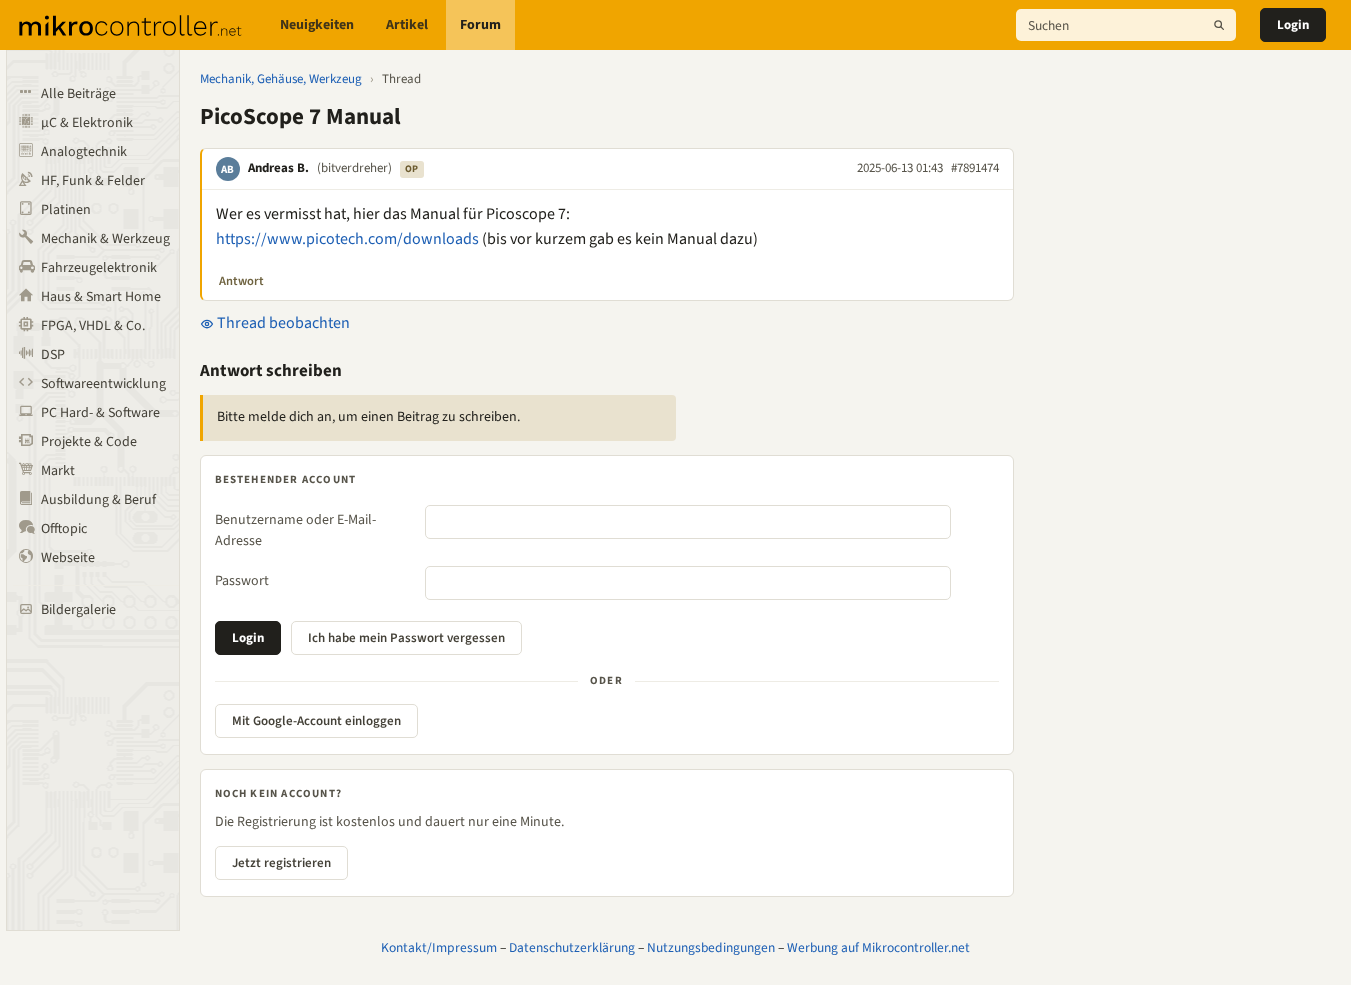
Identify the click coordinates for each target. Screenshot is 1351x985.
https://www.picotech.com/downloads (347, 239)
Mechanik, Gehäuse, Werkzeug (281, 79)
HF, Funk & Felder (93, 181)
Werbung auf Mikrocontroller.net (878, 947)
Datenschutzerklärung (572, 947)
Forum (480, 25)
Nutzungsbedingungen (711, 947)
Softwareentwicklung (103, 384)
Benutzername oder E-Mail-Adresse (295, 530)
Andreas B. (278, 168)
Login (1293, 25)
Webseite (68, 558)
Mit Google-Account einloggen (316, 721)
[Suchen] (1219, 25)
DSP (53, 355)
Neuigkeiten (317, 25)
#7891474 (975, 168)
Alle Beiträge (78, 94)
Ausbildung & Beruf (98, 500)
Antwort (241, 281)
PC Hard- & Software (100, 413)
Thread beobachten (282, 323)
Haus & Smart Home (101, 297)
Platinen (66, 210)
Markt (58, 471)
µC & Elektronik (87, 123)
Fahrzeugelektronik (99, 268)
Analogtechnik (84, 152)
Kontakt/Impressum (439, 947)
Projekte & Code (89, 442)
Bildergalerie (78, 610)
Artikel (407, 25)
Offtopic (64, 529)
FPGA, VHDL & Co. (93, 326)
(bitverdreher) (354, 168)
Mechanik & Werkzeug (105, 239)
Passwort (242, 581)
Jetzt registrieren (281, 863)
